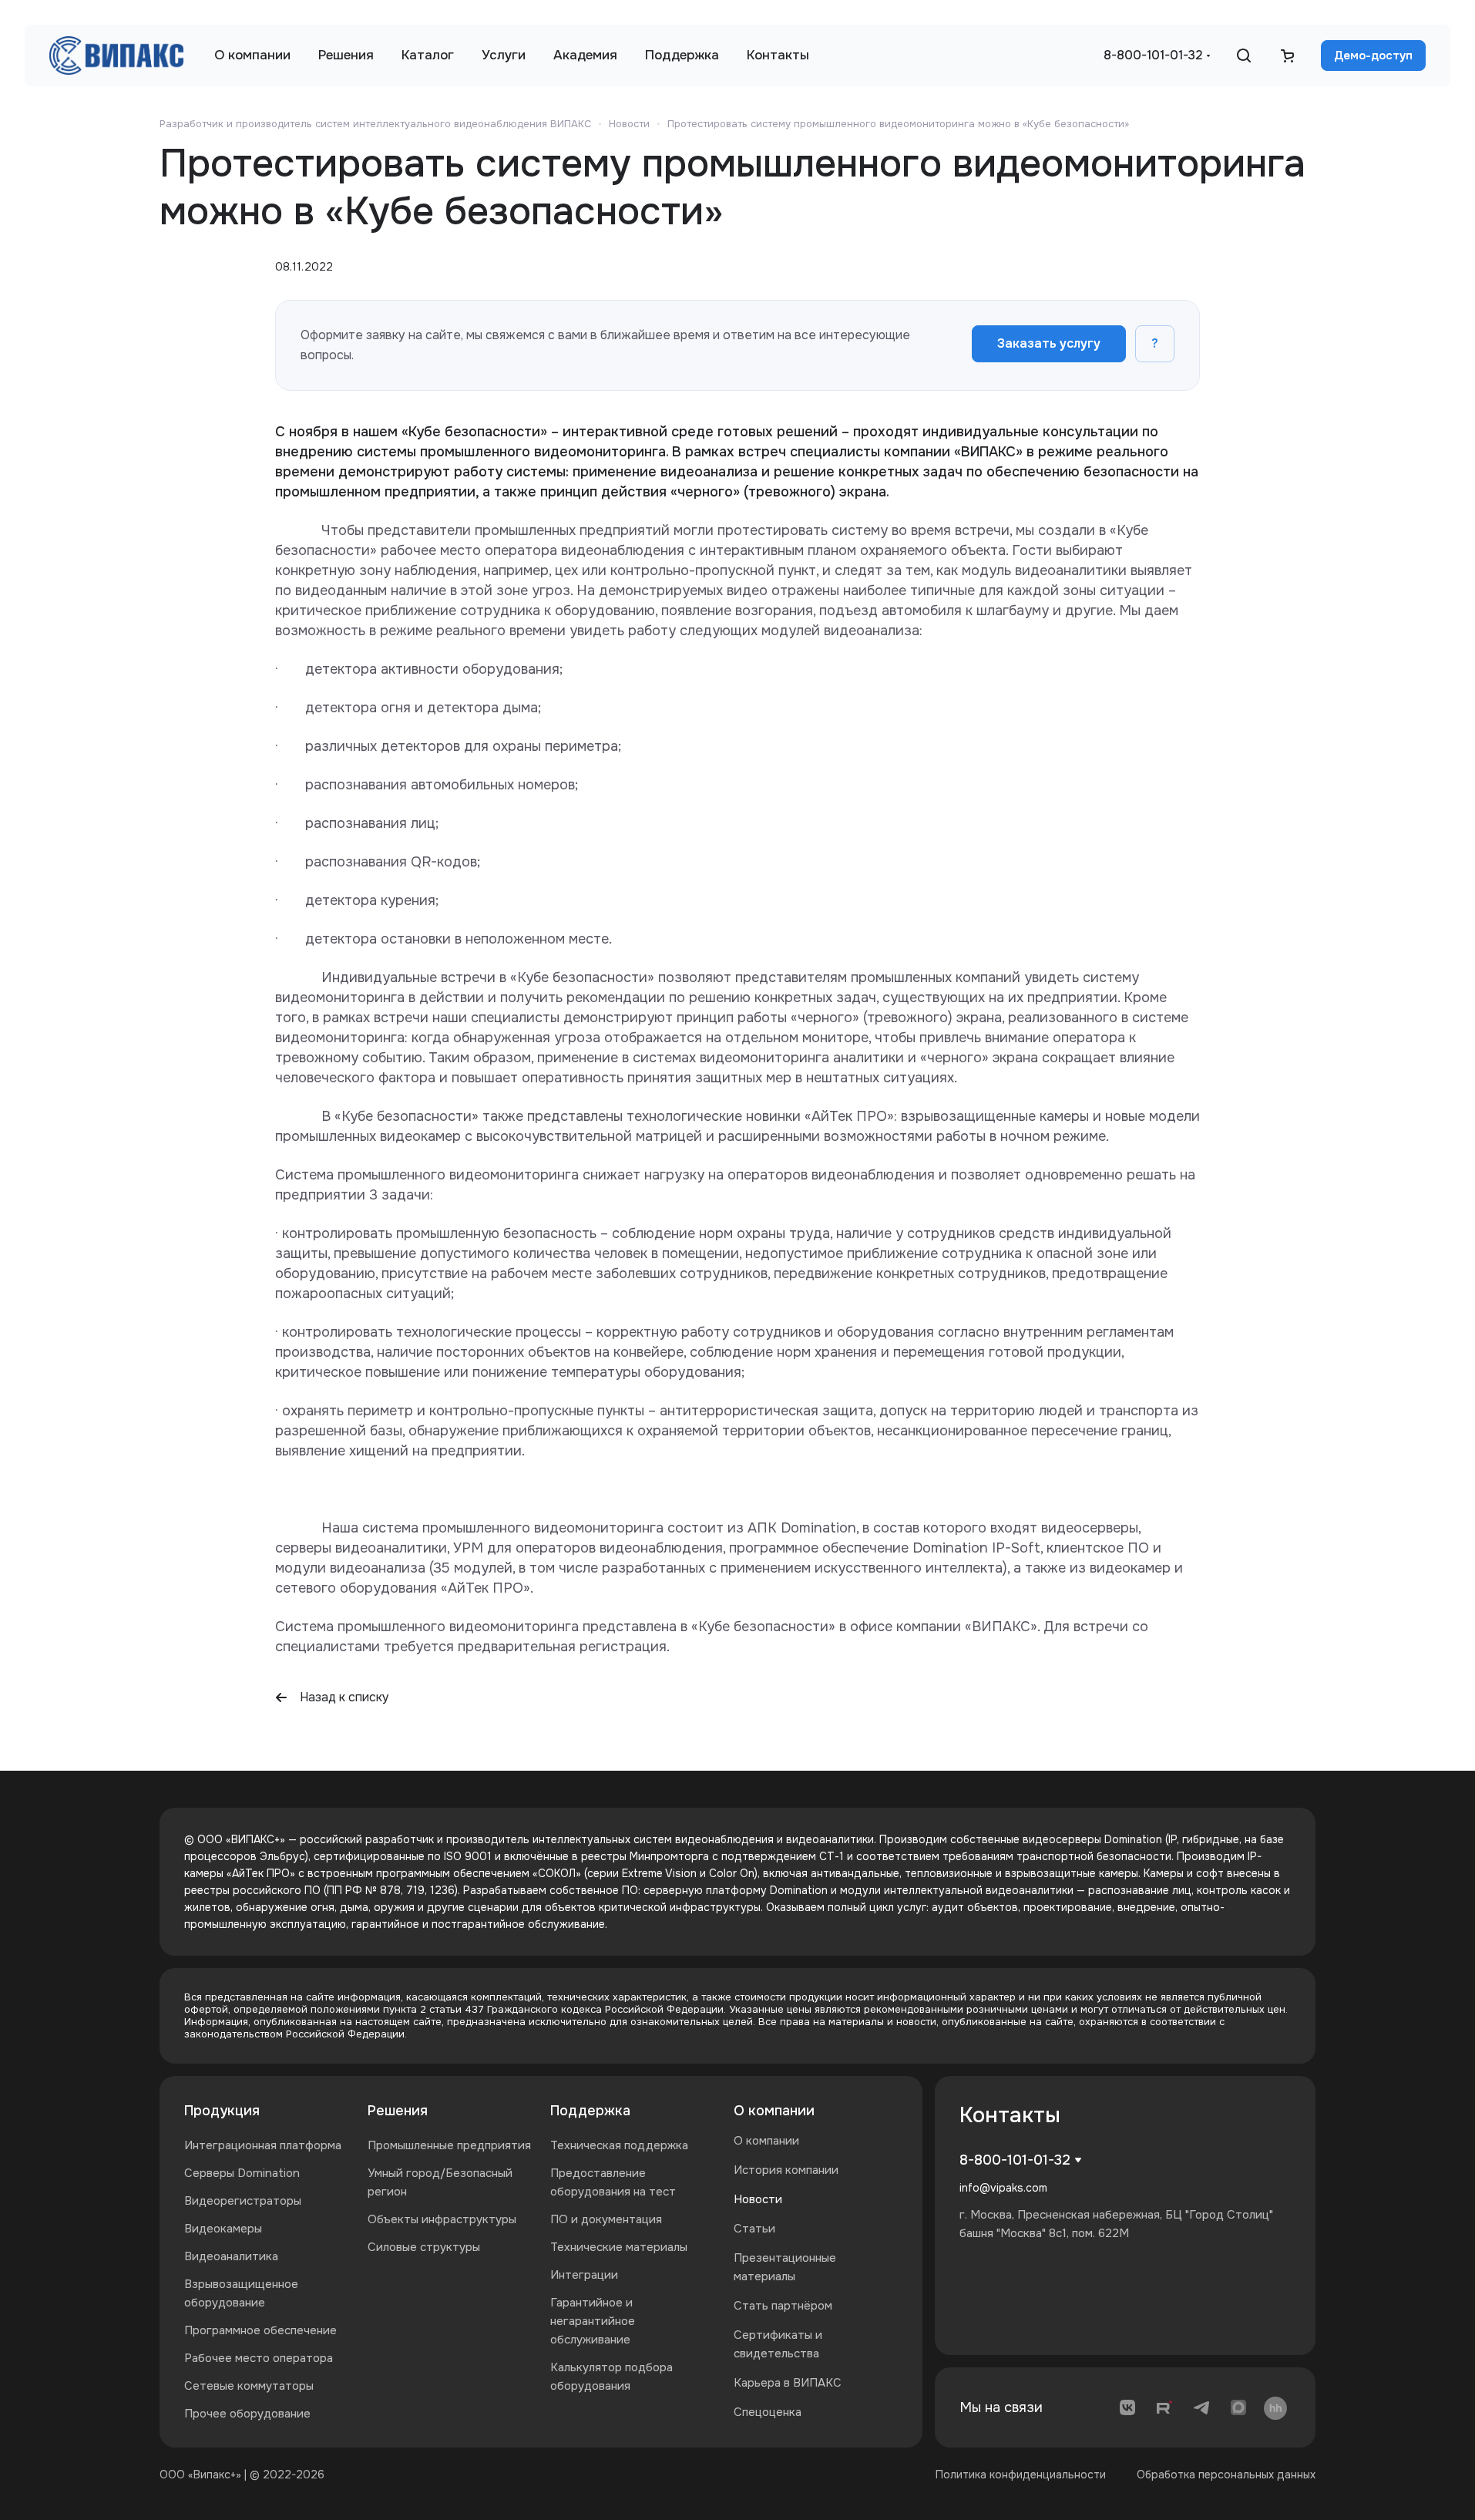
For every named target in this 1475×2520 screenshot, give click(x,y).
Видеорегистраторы (243, 2201)
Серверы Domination (242, 2173)
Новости (758, 2199)
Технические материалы (619, 2247)
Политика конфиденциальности (1021, 2475)
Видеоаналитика (231, 2256)
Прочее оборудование (247, 2414)
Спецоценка (768, 2412)
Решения (398, 2111)
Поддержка (590, 2111)
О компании (774, 2111)
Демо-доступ (1373, 56)
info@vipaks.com (1003, 2188)
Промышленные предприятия (449, 2145)
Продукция (222, 2111)
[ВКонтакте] (1127, 2407)
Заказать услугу (1049, 343)
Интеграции (584, 2275)
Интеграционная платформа (263, 2145)
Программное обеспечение (260, 2330)
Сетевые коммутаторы (249, 2386)
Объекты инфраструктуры (442, 2219)
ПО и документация (606, 2219)
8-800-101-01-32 (1153, 55)
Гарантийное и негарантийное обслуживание (593, 2321)
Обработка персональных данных (1226, 2475)
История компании (786, 2170)
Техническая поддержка (619, 2145)
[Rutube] (1164, 2407)
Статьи (754, 2229)
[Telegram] (1201, 2407)
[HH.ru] (1275, 2407)
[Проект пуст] (1287, 56)
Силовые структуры (424, 2247)
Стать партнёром (783, 2306)
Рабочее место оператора (259, 2358)
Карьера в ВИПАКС (788, 2383)
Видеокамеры (223, 2229)
